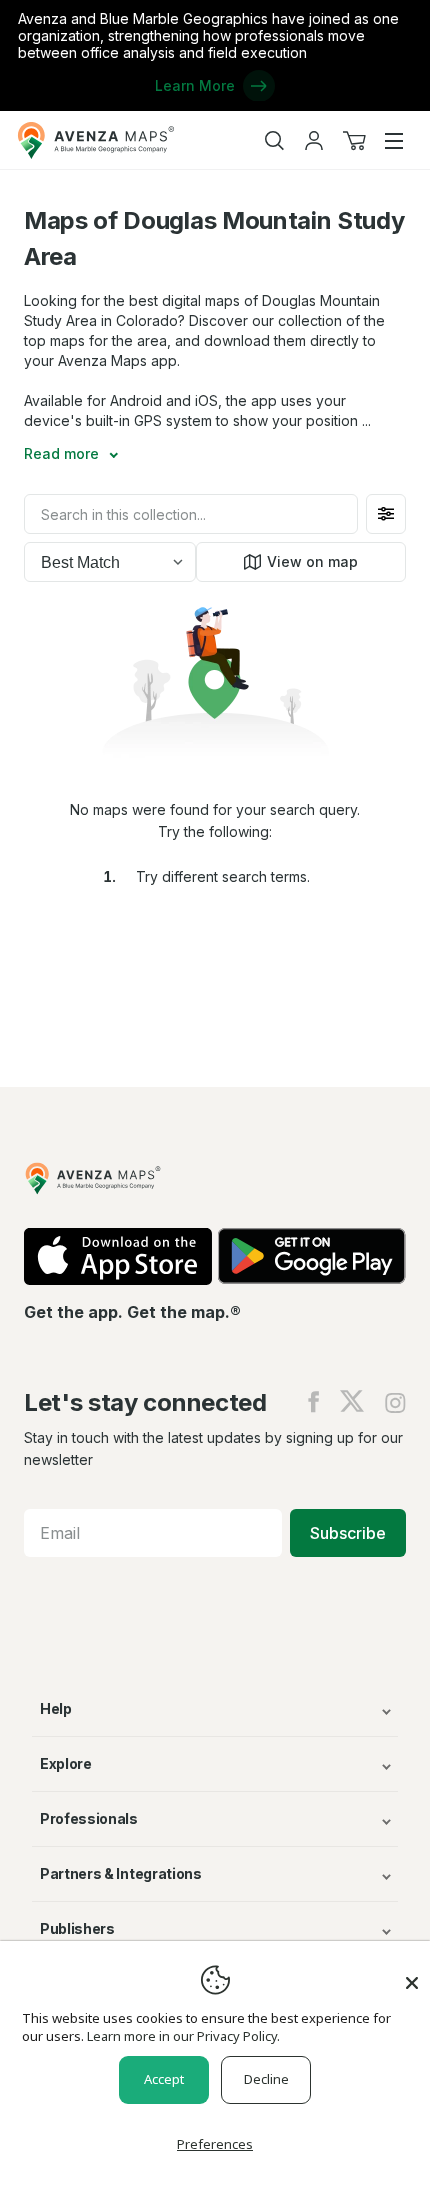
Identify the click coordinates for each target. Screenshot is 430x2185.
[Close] (412, 1973)
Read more (63, 453)
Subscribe (348, 1533)
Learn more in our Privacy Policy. (183, 2036)
